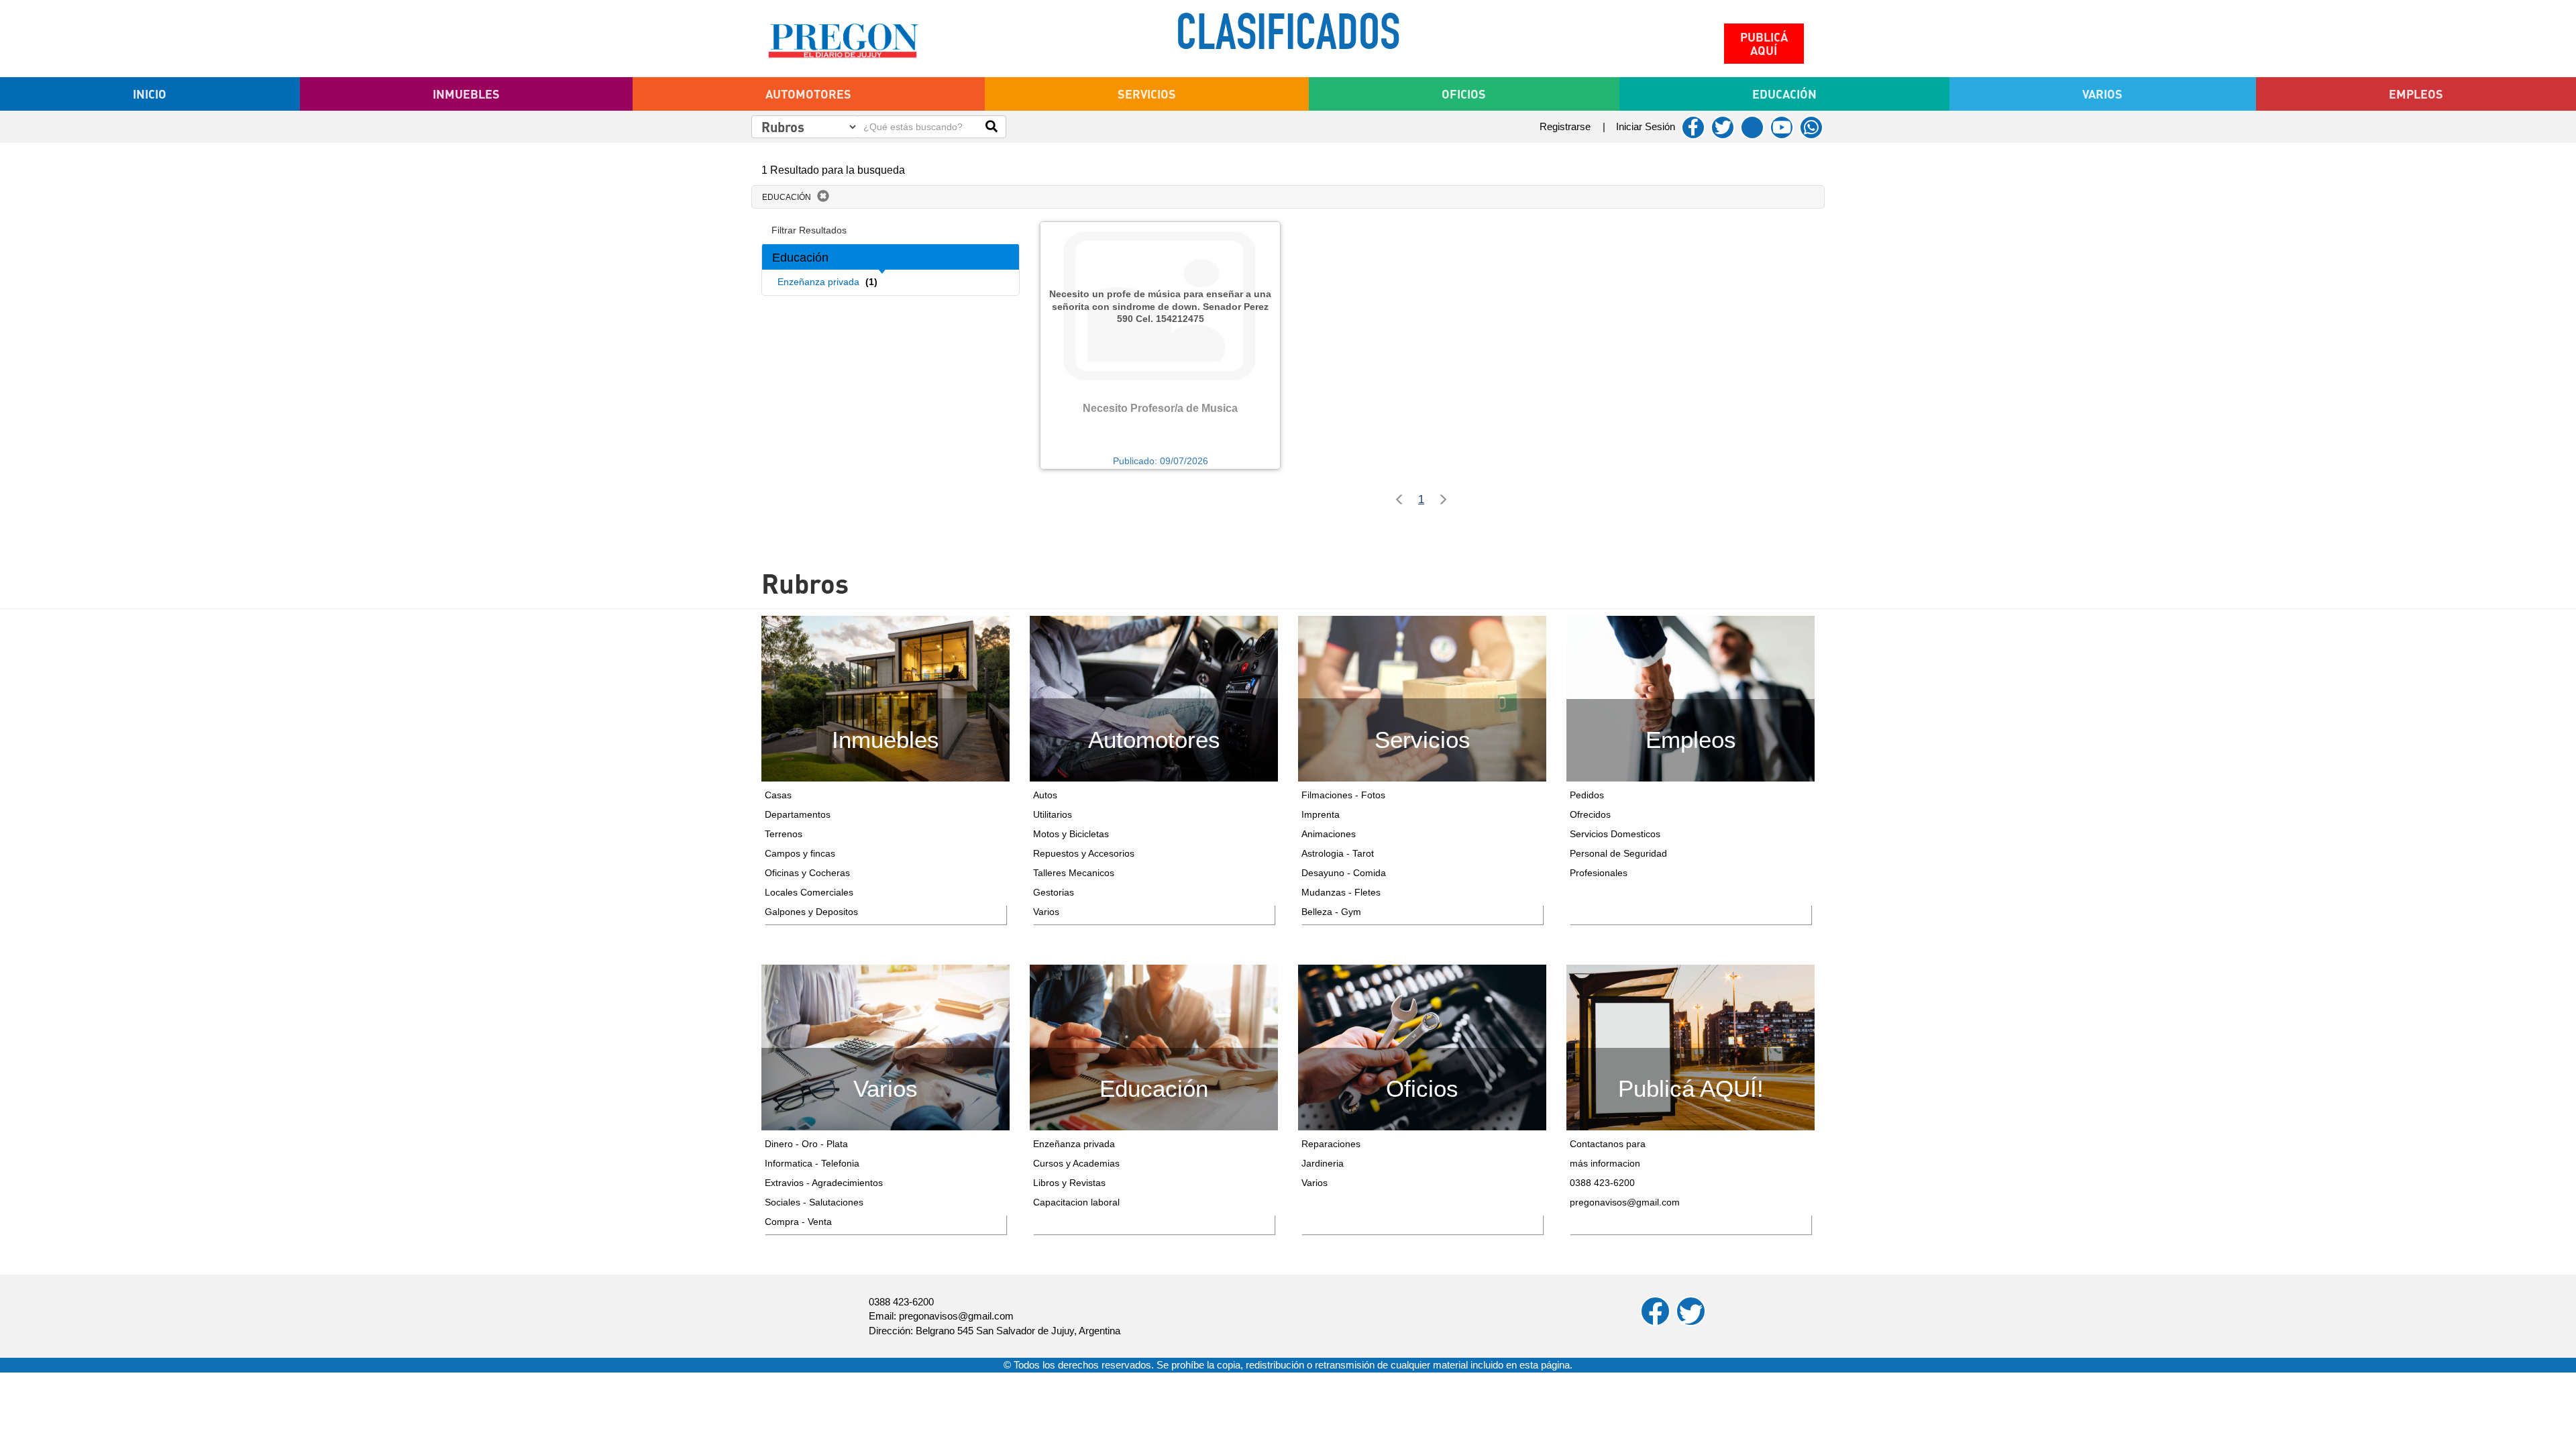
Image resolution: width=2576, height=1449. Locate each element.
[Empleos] (1690, 698)
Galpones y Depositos (811, 912)
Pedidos (1587, 795)
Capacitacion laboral (1076, 1202)
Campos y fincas (800, 853)
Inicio (150, 94)
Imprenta (1321, 814)
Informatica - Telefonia (812, 1163)
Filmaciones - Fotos (1343, 795)
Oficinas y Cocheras (807, 873)
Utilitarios (1053, 814)
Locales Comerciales (809, 892)
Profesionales (1599, 873)
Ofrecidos (1590, 814)
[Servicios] (1422, 698)
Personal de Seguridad (1618, 853)
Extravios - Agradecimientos (824, 1183)
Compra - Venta (798, 1222)
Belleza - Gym (1331, 912)
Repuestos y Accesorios (1084, 853)
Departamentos (798, 814)
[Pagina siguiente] (1446, 501)
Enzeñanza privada (1074, 1144)
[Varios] (885, 1046)
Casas (778, 795)
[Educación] (1154, 1046)
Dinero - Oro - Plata (806, 1144)
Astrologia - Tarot (1338, 853)
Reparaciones (1331, 1144)
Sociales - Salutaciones (814, 1202)
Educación (787, 197)
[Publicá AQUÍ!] (1690, 1046)
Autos (1045, 795)
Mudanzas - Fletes (1341, 892)
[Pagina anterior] (1396, 501)
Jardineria (1323, 1163)
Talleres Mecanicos (1074, 873)
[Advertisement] (891, 373)
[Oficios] (1422, 1046)
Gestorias (1054, 892)
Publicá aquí (1764, 44)
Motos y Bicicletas (1071, 834)
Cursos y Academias (1076, 1163)
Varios (1046, 912)
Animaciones (1329, 834)
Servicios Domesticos (1615, 834)
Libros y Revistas (1069, 1183)
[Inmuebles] (885, 698)
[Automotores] (1154, 698)
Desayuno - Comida (1344, 873)
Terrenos (784, 834)
